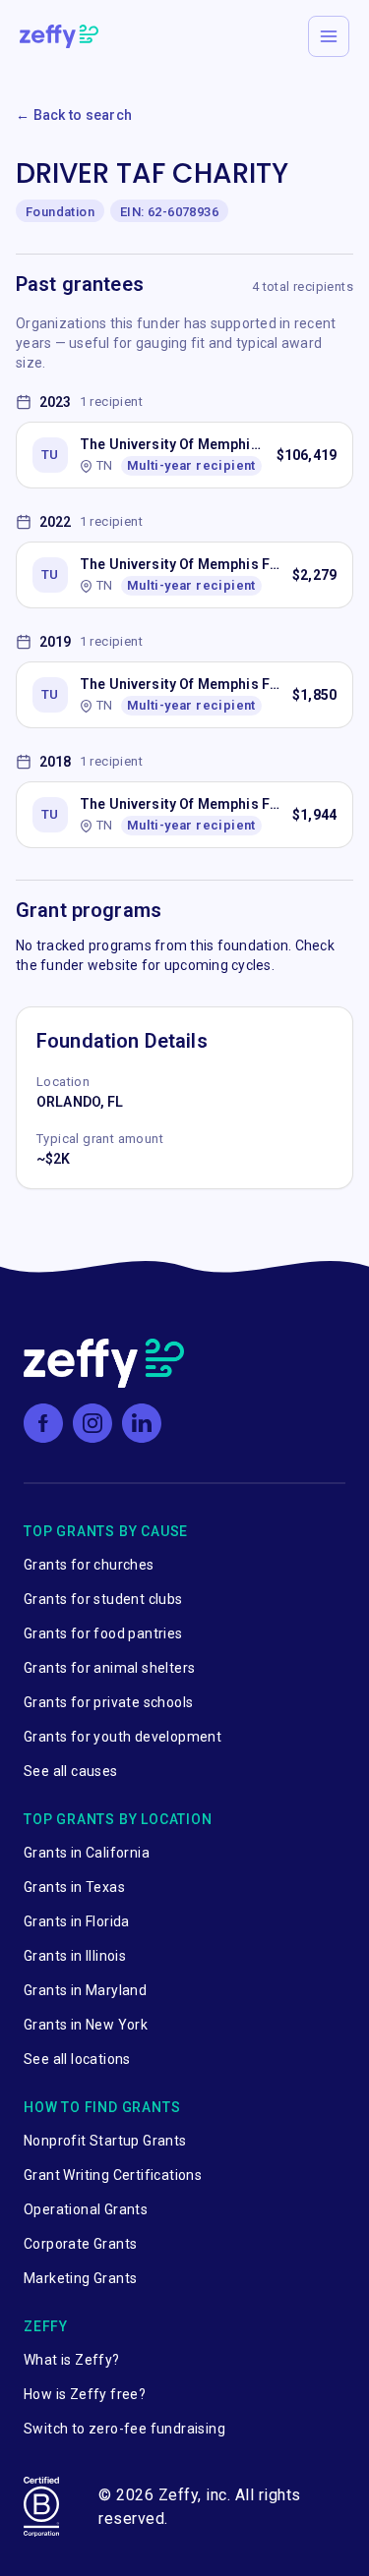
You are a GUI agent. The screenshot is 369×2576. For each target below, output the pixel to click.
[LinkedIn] (142, 1423)
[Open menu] (329, 36)
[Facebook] (43, 1423)
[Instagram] (92, 1423)
